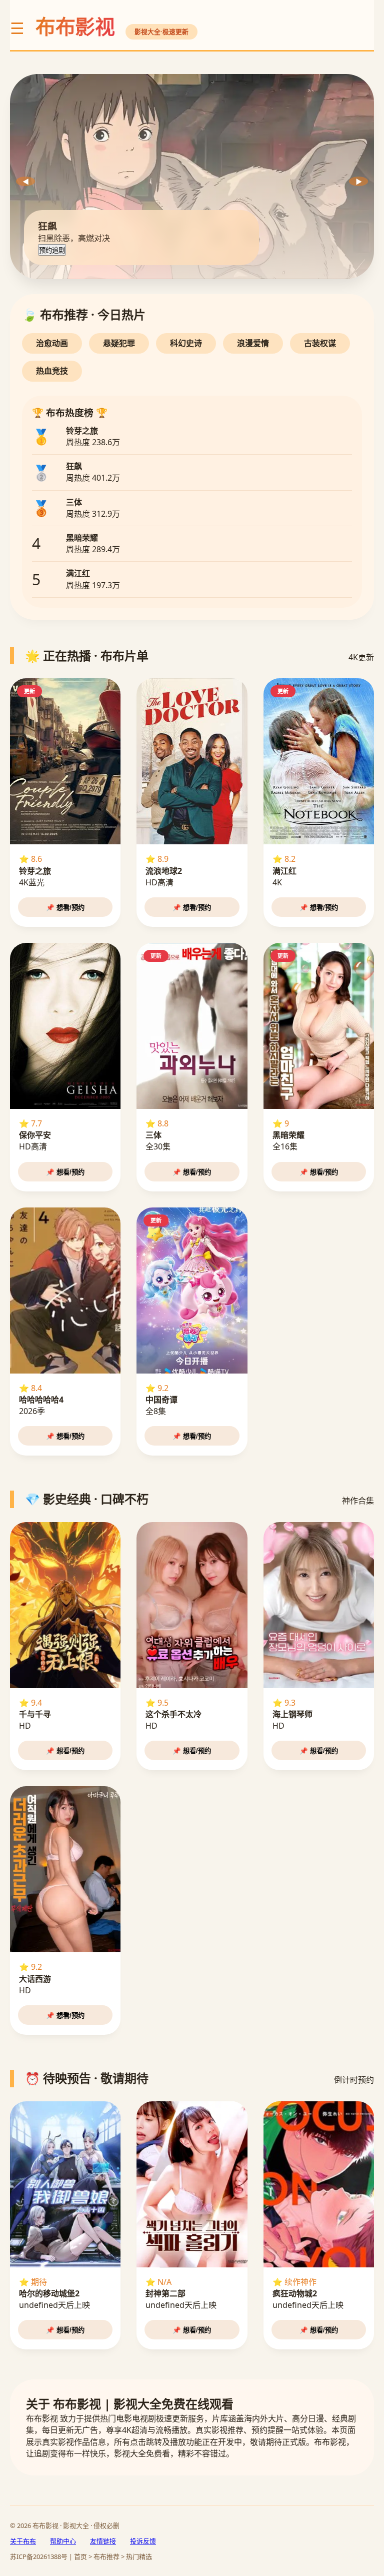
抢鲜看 (49, 250)
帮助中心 (63, 2541)
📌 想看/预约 (65, 908)
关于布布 (23, 2541)
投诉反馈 (143, 2541)
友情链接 (103, 2541)
